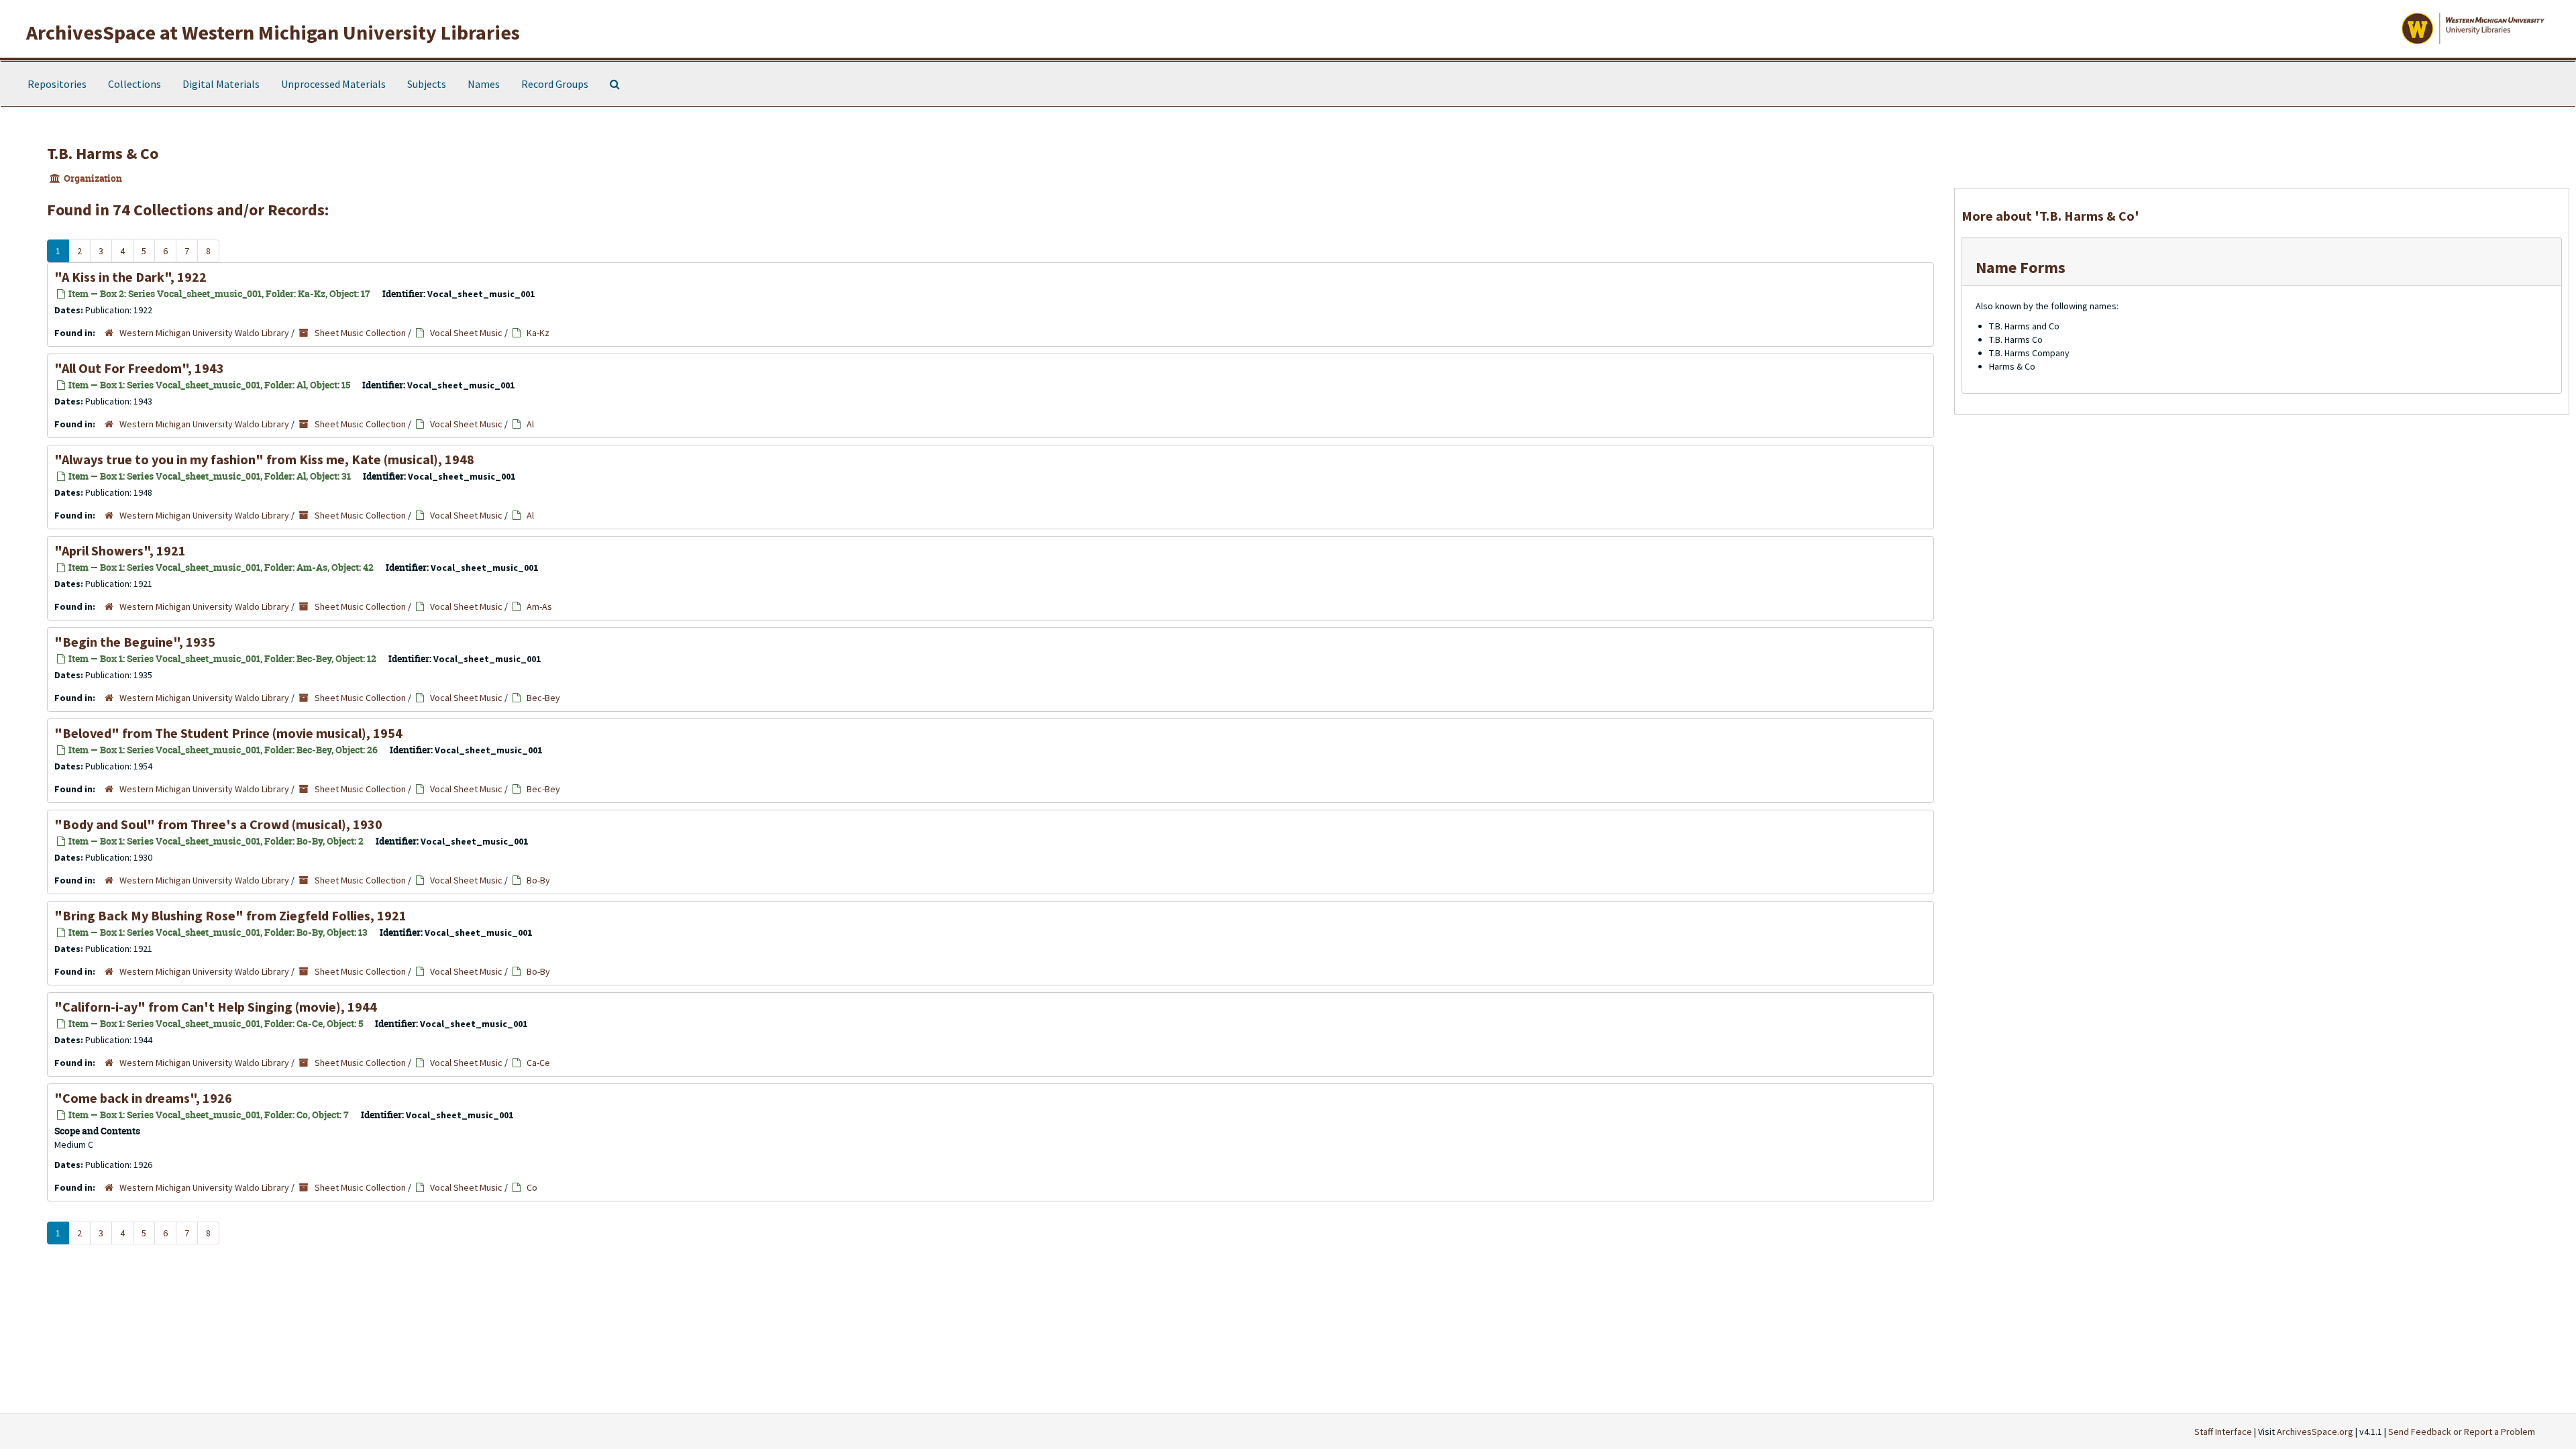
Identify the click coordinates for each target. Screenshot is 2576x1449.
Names (484, 84)
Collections (135, 84)
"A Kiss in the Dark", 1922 (130, 277)
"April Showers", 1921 (120, 550)
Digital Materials (221, 84)
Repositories (57, 84)
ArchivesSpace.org (2315, 1432)
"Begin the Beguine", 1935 (135, 642)
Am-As (539, 606)
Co (532, 1187)
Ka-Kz (538, 333)
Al (530, 424)
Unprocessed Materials (333, 84)
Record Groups (555, 84)
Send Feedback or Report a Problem (2462, 1432)
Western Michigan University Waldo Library (204, 333)
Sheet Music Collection (360, 333)
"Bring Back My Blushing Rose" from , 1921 (230, 915)
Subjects (427, 84)
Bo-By (538, 880)
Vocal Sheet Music (466, 333)
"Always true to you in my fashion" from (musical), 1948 (264, 459)
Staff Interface (2223, 1432)
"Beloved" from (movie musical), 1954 (228, 733)
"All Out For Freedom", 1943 (139, 368)
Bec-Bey (543, 698)
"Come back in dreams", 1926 (143, 1098)
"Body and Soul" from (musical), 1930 (218, 824)
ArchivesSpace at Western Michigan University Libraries (273, 32)
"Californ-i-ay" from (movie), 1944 (216, 1007)
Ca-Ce (538, 1063)
